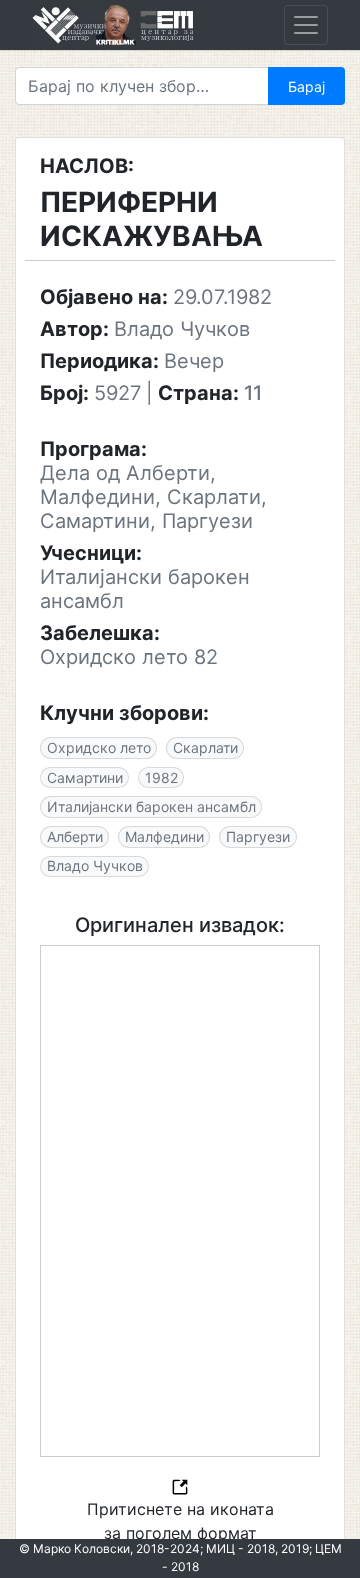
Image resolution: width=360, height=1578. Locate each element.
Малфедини (164, 836)
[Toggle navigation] (306, 25)
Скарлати (205, 747)
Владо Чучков (95, 865)
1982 (161, 777)
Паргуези (258, 836)
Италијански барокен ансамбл (151, 806)
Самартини (85, 777)
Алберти (75, 836)
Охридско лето (99, 747)
